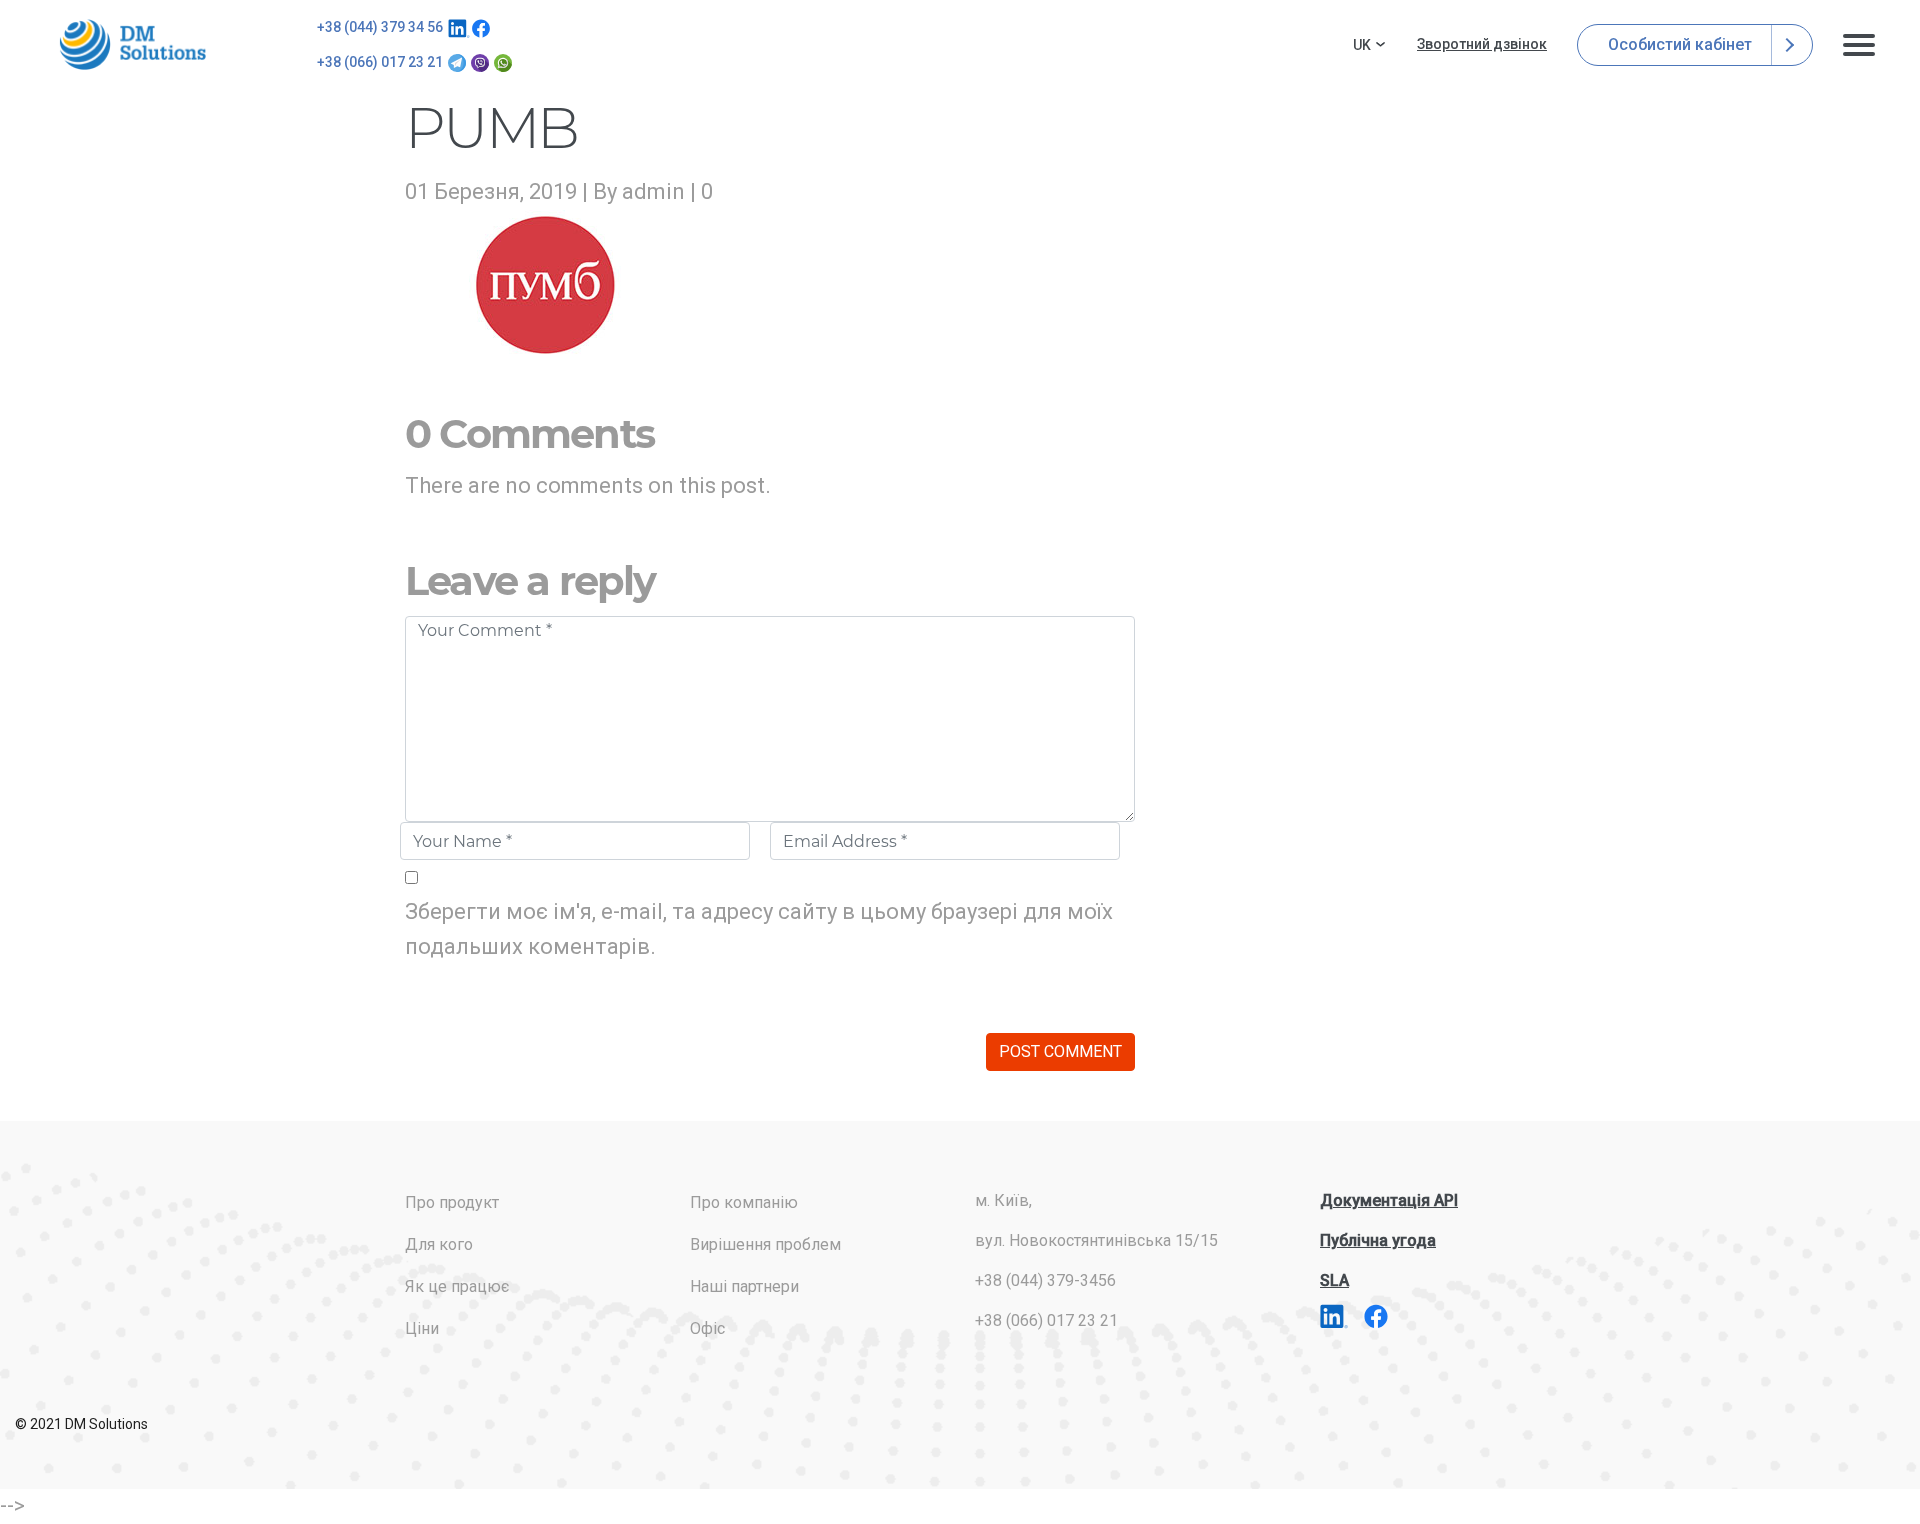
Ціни (422, 1328)
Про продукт (452, 1202)
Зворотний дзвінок (1482, 44)
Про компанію (744, 1202)
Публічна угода (1378, 1240)
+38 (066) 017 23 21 (380, 62)
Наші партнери (744, 1286)
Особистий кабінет (1682, 44)
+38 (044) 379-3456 (1045, 1280)
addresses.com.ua (136, 44)
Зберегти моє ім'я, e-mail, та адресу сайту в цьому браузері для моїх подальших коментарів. (759, 929)
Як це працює (457, 1286)
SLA (1334, 1280)
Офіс (707, 1328)
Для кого (439, 1244)
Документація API (1389, 1200)
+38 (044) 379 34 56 (380, 27)
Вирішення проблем (765, 1244)
